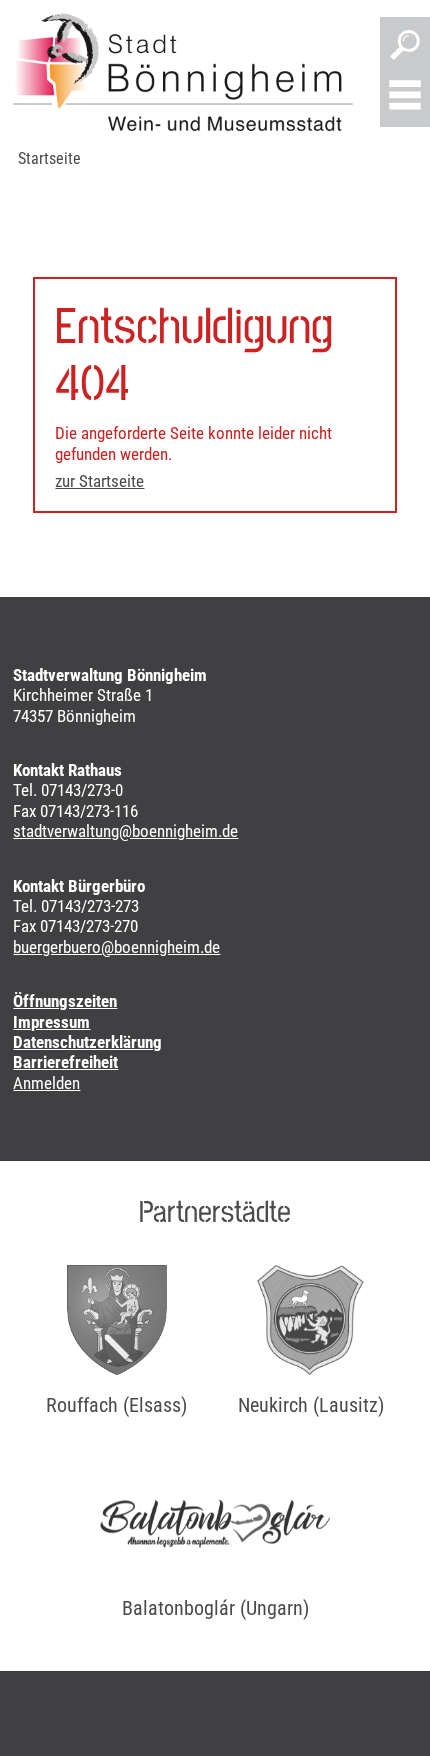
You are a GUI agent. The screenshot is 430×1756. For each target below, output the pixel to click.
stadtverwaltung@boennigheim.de (125, 831)
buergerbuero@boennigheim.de (116, 947)
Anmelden (46, 1083)
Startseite (49, 158)
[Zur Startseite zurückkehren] (183, 72)
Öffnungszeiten (65, 1001)
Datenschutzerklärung (87, 1042)
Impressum (51, 1022)
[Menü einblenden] (405, 97)
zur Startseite (99, 481)
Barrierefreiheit (65, 1062)
